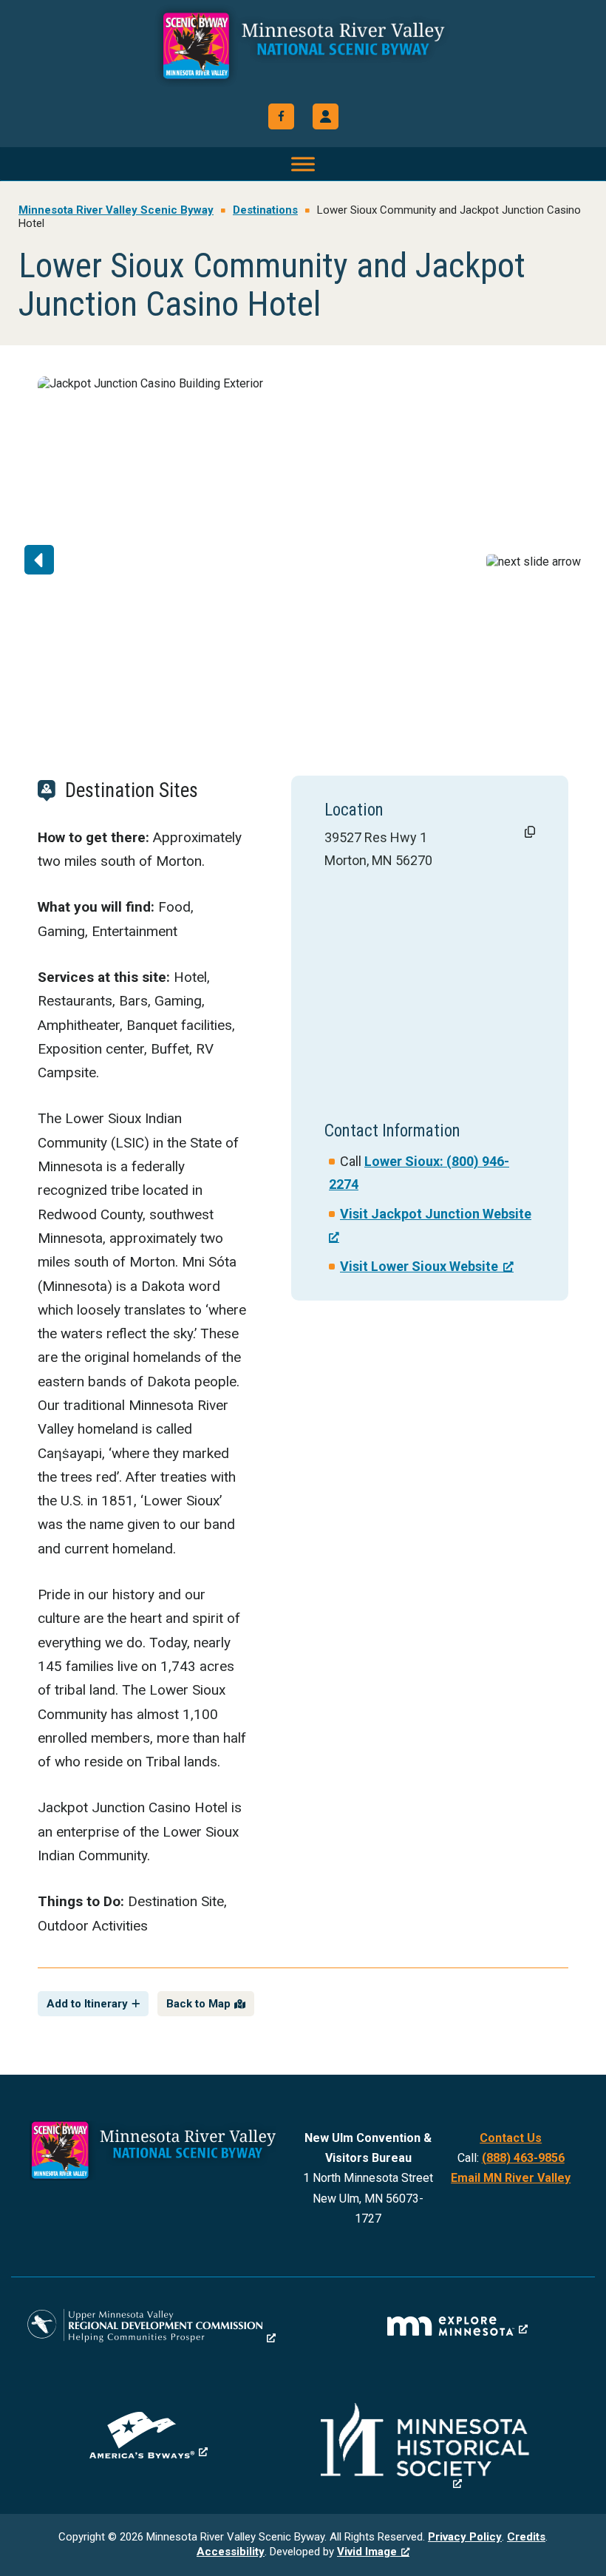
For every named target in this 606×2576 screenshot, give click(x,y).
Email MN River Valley (511, 2178)
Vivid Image (367, 2552)
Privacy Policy (465, 2537)
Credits (526, 2537)
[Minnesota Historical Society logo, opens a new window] (458, 2447)
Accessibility (231, 2552)
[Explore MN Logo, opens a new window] (457, 2326)
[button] (326, 116)
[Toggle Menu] (303, 164)
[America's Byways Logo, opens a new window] (149, 2435)
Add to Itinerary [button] (87, 2004)
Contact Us (511, 2138)
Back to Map (198, 2004)
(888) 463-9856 (523, 2158)
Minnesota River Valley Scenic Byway (303, 46)
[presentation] (77, 561)
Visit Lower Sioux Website (419, 1266)
